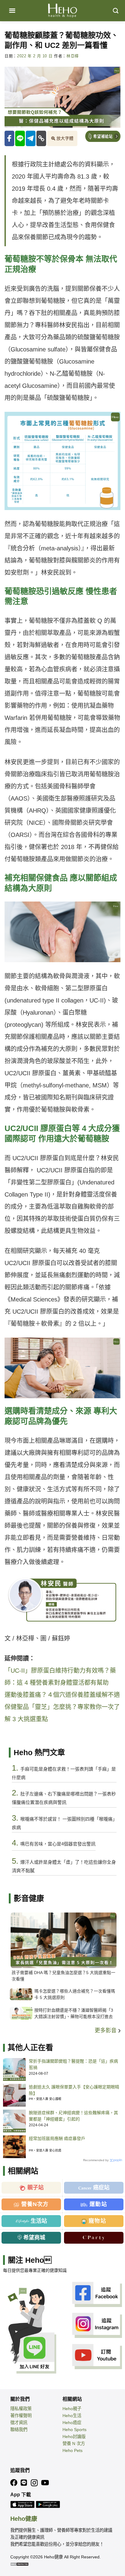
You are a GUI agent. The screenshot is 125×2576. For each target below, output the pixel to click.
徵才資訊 (19, 2423)
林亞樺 (73, 56)
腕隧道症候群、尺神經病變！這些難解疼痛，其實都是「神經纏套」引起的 (73, 2116)
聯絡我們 (19, 2430)
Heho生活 (72, 2416)
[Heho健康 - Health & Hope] (62, 11)
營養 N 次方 (74, 2443)
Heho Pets (73, 2450)
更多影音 (106, 2030)
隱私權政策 (21, 2409)
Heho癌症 (72, 2423)
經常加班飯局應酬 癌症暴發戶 (57, 2138)
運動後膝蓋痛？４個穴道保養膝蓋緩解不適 (62, 1695)
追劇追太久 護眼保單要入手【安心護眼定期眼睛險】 (74, 2090)
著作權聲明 (21, 2416)
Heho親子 (72, 2409)
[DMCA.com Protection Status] (19, 2564)
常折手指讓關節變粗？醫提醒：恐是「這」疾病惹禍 (73, 2064)
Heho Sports (74, 2430)
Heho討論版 (74, 2437)
